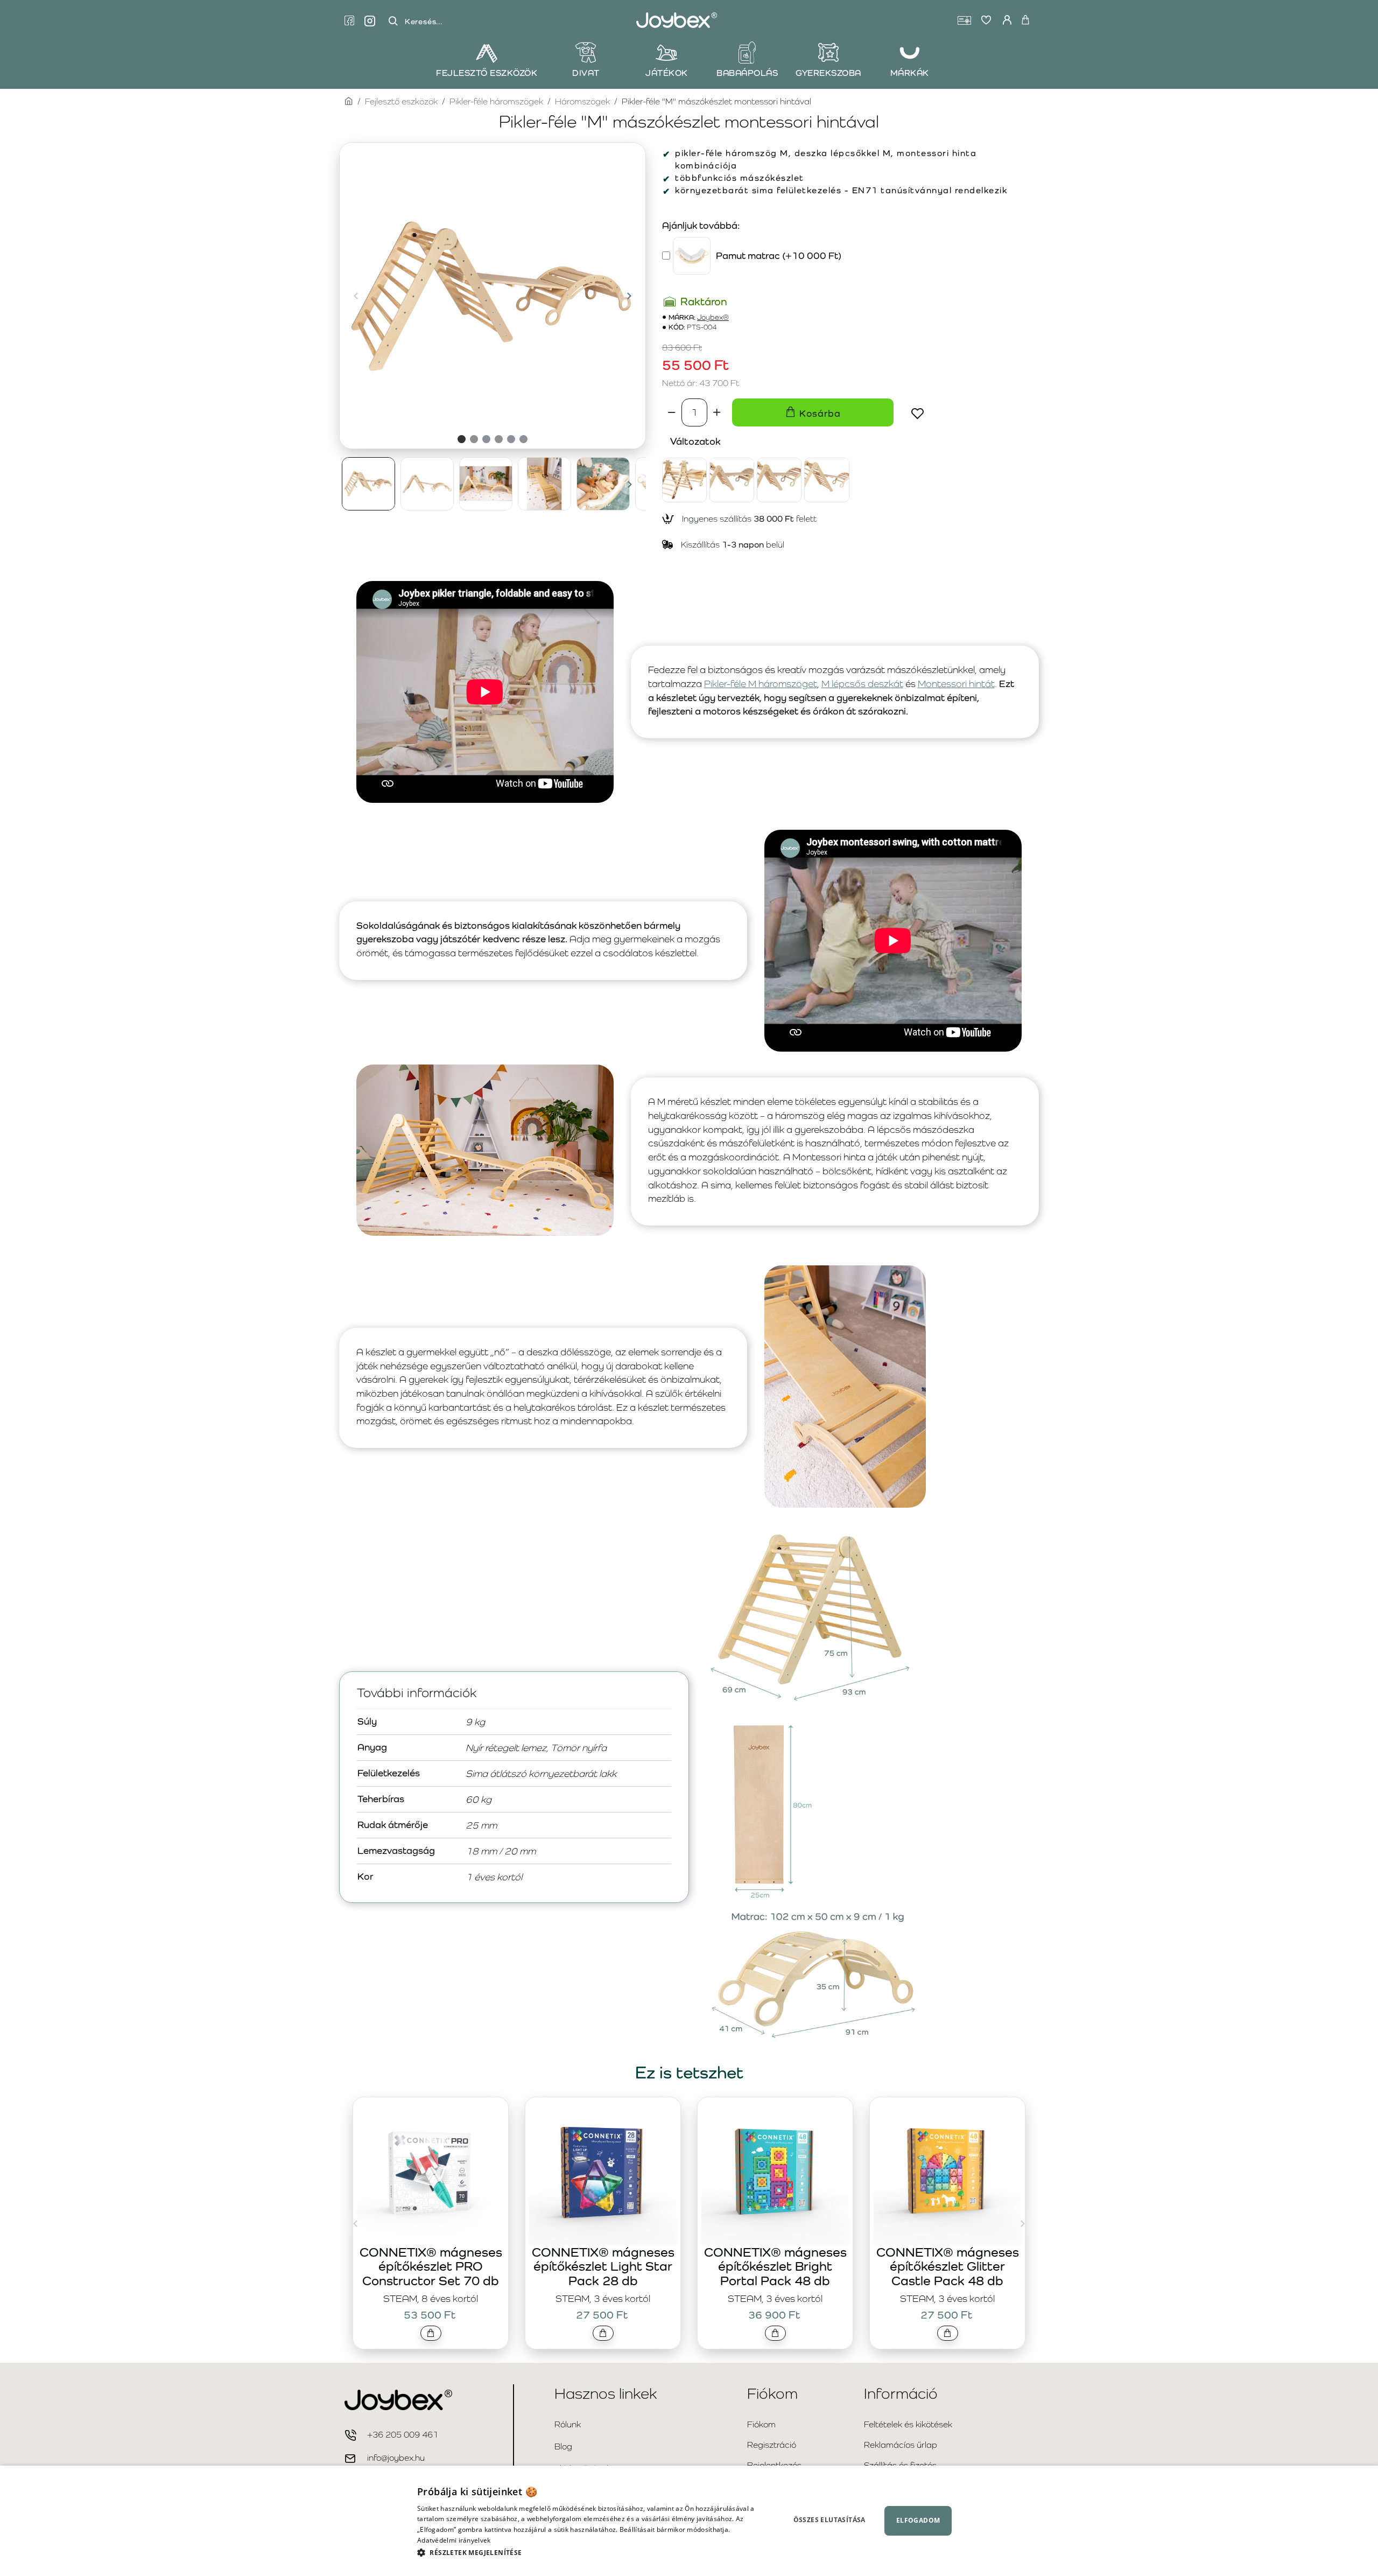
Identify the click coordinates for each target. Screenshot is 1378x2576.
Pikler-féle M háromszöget (761, 684)
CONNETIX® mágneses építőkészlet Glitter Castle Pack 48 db (948, 2266)
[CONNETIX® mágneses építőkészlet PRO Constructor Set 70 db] (431, 2171)
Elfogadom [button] (918, 2520)
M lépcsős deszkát (862, 684)
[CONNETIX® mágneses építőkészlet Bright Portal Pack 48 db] (775, 2171)
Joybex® (713, 317)
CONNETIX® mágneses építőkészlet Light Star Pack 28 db (603, 2266)
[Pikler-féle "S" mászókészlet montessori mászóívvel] (779, 480)
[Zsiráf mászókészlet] (684, 480)
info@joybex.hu (396, 2458)
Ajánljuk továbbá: (701, 225)
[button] (356, 296)
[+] (717, 412)
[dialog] (689, 2521)
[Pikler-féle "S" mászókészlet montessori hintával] (732, 480)
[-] (672, 412)
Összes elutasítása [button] (829, 2520)
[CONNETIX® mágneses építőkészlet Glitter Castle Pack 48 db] (947, 2171)
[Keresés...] (393, 21)
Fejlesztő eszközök (401, 101)
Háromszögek (582, 101)
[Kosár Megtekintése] (1025, 20)
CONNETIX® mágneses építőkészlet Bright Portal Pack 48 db (775, 2266)
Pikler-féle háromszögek (496, 101)
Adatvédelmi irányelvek (454, 2540)
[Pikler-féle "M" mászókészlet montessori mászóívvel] (827, 480)
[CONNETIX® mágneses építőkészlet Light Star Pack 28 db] (603, 2171)
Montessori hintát (956, 684)
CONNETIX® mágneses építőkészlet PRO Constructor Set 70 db (431, 2266)
